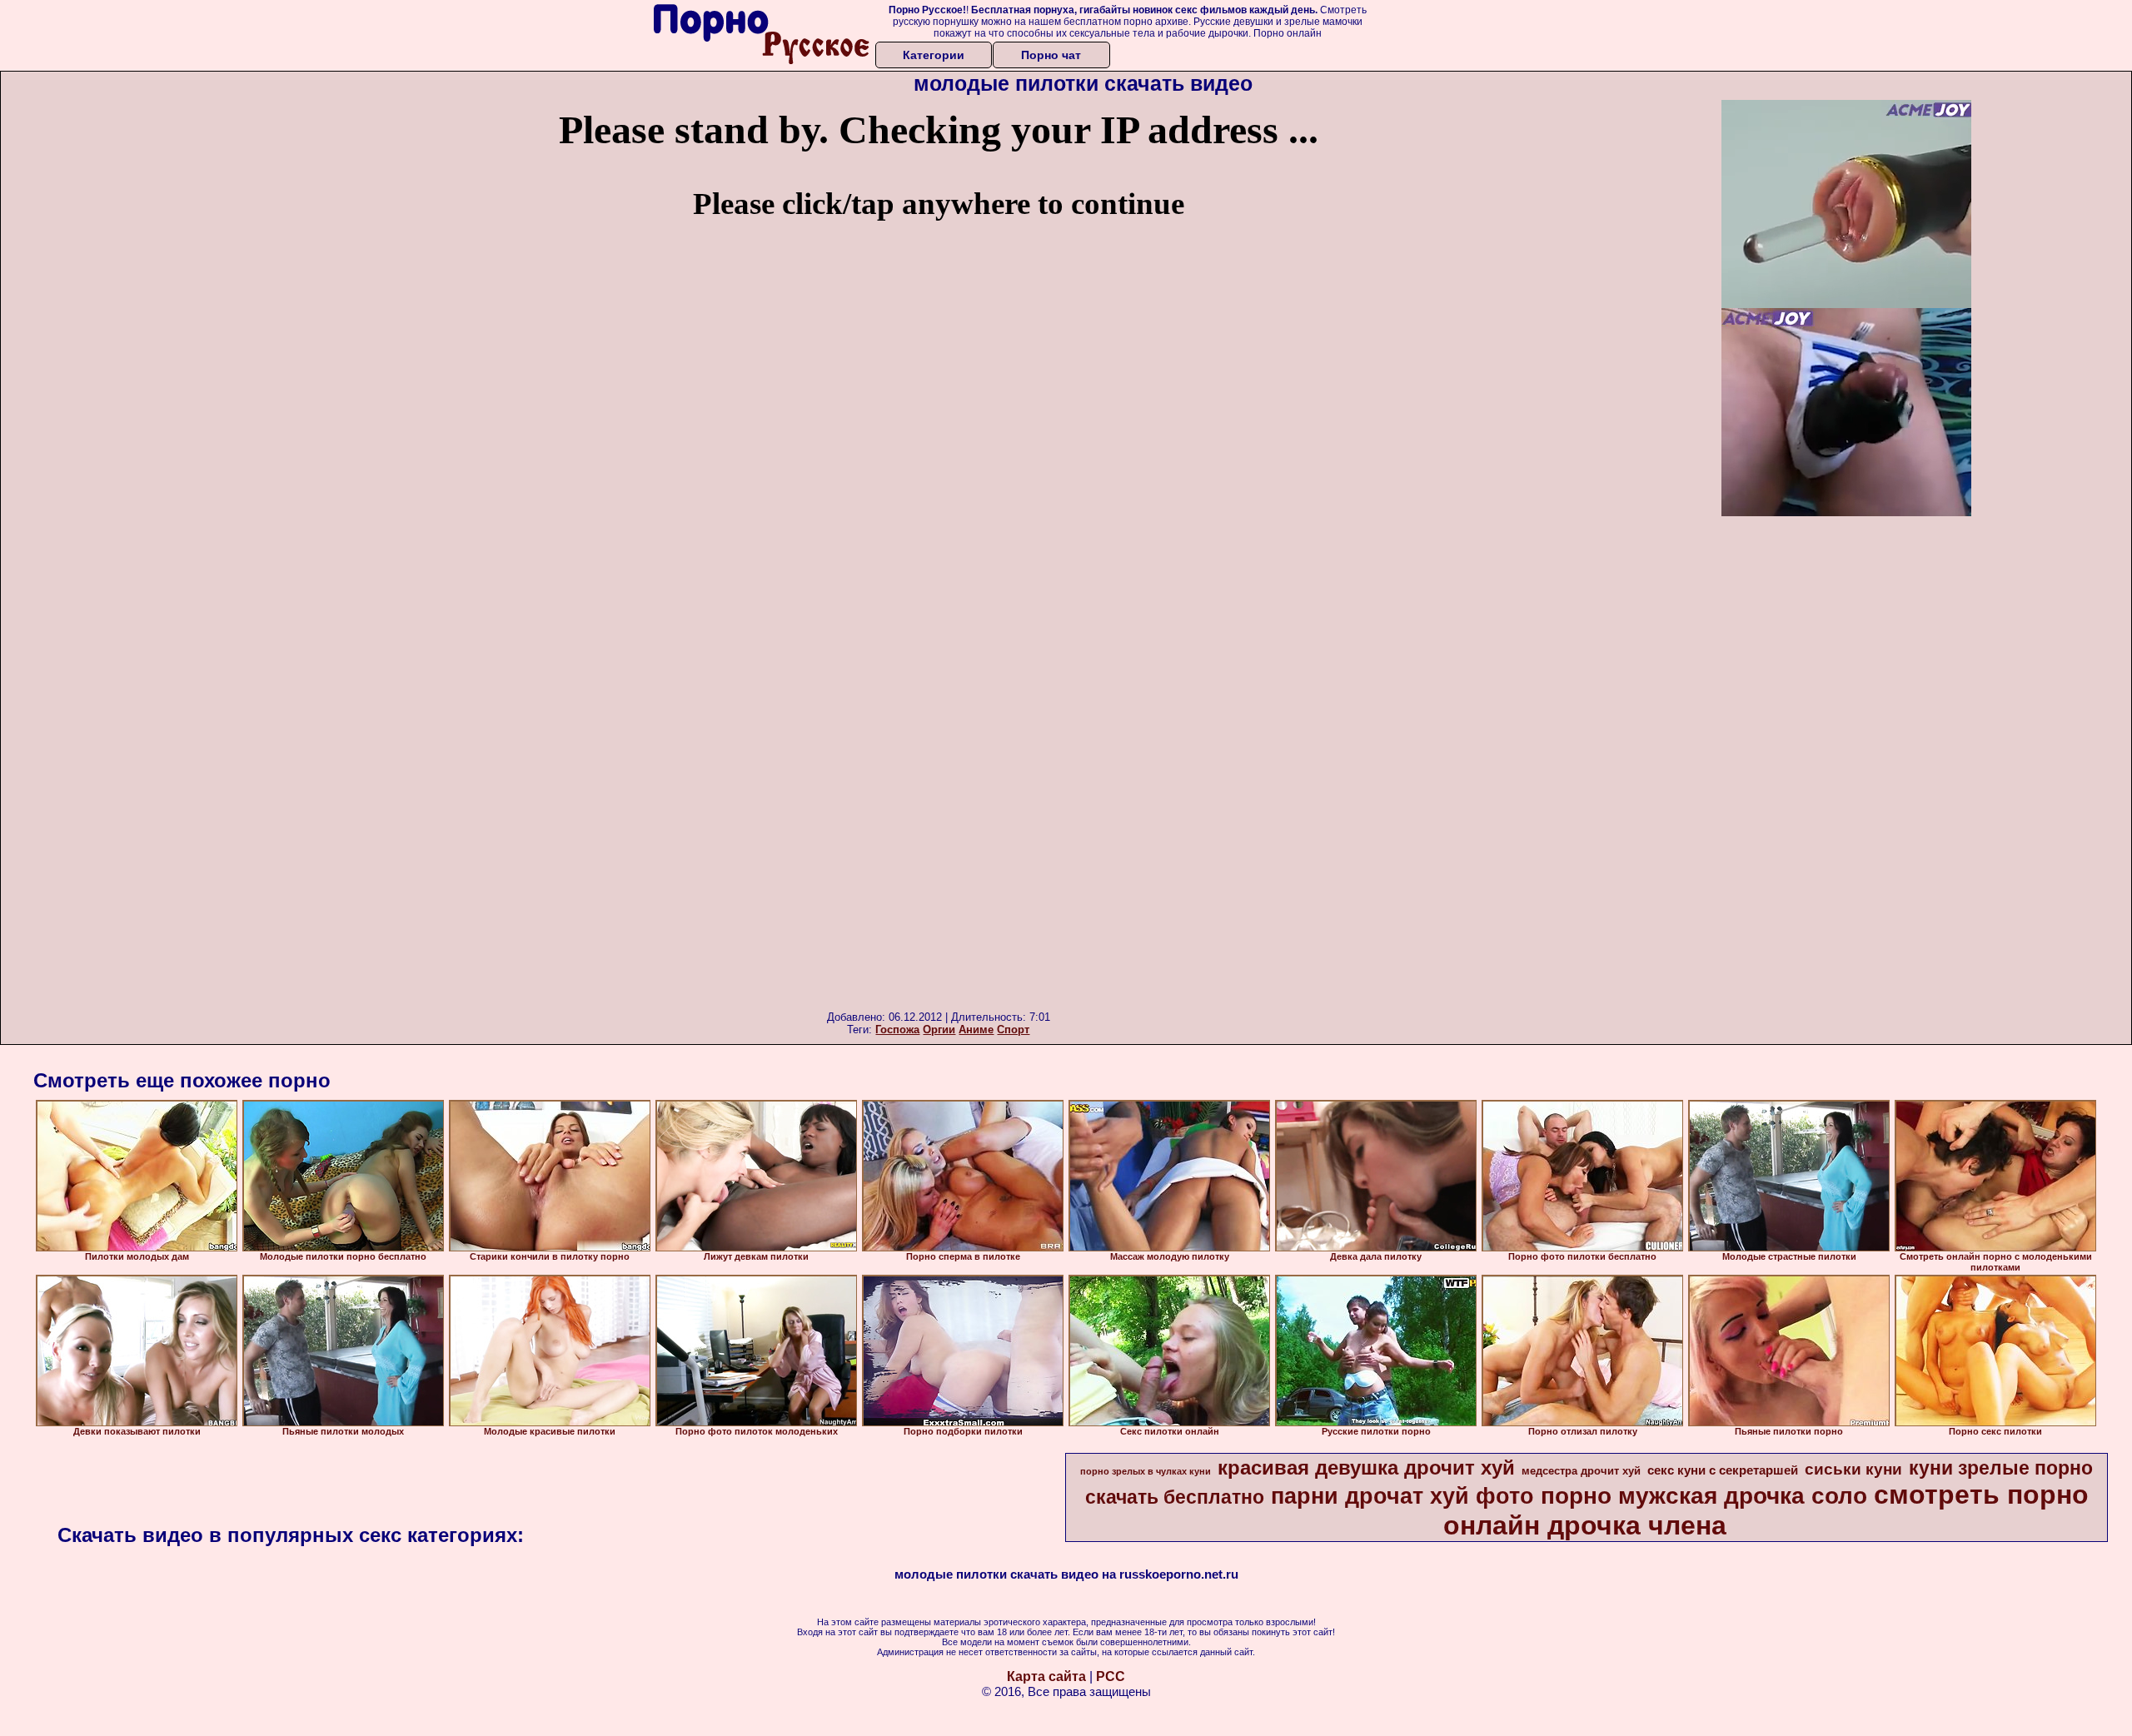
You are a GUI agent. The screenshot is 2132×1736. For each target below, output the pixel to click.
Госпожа (897, 1030)
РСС (1111, 1676)
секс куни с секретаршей (1723, 1470)
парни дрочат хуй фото (1402, 1496)
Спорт (1013, 1030)
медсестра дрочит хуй (1581, 1471)
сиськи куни (1853, 1469)
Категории (934, 55)
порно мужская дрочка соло (1704, 1496)
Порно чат (1051, 55)
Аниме (976, 1030)
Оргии (939, 1030)
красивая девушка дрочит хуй (1366, 1467)
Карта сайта (1046, 1676)
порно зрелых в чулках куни (1146, 1471)
